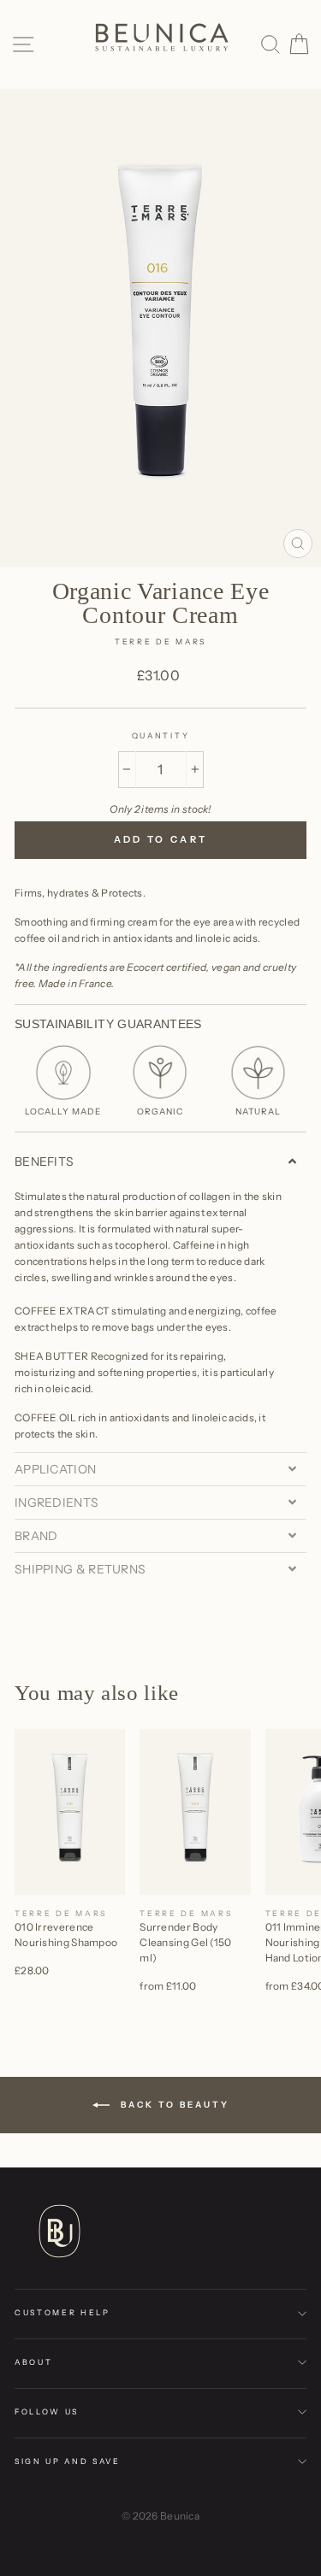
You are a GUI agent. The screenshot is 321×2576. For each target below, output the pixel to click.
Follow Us (47, 2411)
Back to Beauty (173, 2104)
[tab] (160, 1162)
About (33, 2362)
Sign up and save (68, 2461)
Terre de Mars (160, 641)
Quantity (160, 735)
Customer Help (62, 2312)
